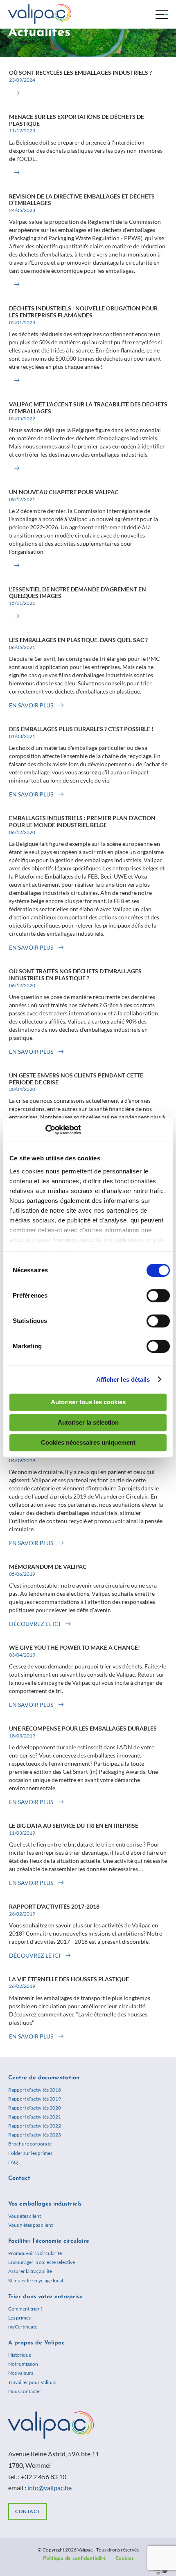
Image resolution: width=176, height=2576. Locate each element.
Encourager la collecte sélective (42, 2262)
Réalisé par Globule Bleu (158, 2571)
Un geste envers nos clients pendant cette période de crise (76, 1079)
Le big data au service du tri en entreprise (74, 1826)
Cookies (124, 2558)
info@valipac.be (50, 2488)
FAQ (13, 2162)
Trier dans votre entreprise (45, 2297)
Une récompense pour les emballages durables (83, 1728)
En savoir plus (31, 705)
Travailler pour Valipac (32, 2382)
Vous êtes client (25, 2216)
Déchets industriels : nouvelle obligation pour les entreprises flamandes (83, 312)
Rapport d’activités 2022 (35, 2126)
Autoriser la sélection (88, 1422)
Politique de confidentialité (74, 2558)
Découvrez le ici (35, 1624)
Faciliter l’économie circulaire (49, 2241)
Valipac (40, 14)
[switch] (158, 1296)
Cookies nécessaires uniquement (88, 1442)
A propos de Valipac (36, 2343)
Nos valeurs (21, 2373)
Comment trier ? (25, 2309)
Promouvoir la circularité (35, 2253)
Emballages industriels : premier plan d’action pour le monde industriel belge (82, 821)
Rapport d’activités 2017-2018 (54, 1906)
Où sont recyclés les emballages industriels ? (80, 72)
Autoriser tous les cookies (88, 1402)
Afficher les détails (123, 1379)
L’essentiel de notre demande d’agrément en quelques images (78, 593)
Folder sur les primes (30, 2153)
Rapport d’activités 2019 (35, 2099)
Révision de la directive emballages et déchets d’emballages (82, 200)
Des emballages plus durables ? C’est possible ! (81, 729)
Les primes (19, 2318)
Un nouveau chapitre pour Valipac (64, 492)
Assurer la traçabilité (30, 2271)
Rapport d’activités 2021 (35, 2117)
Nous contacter (25, 2391)
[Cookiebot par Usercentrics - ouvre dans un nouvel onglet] (45, 1130)
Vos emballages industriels (45, 2204)
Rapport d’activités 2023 (35, 2135)
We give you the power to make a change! (74, 1647)
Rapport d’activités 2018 (35, 2090)
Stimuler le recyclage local (36, 2280)
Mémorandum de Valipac (48, 1567)
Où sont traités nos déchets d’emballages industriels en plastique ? (75, 975)
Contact (19, 2178)
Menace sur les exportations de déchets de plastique (77, 120)
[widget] (162, 14)
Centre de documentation (44, 2078)
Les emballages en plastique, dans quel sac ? (78, 640)
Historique (20, 2355)
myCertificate (23, 2327)
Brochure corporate (30, 2144)
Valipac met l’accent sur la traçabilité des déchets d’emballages (88, 408)
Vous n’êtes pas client (30, 2225)
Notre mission (23, 2364)
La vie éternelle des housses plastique (69, 1979)
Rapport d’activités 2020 (35, 2108)
